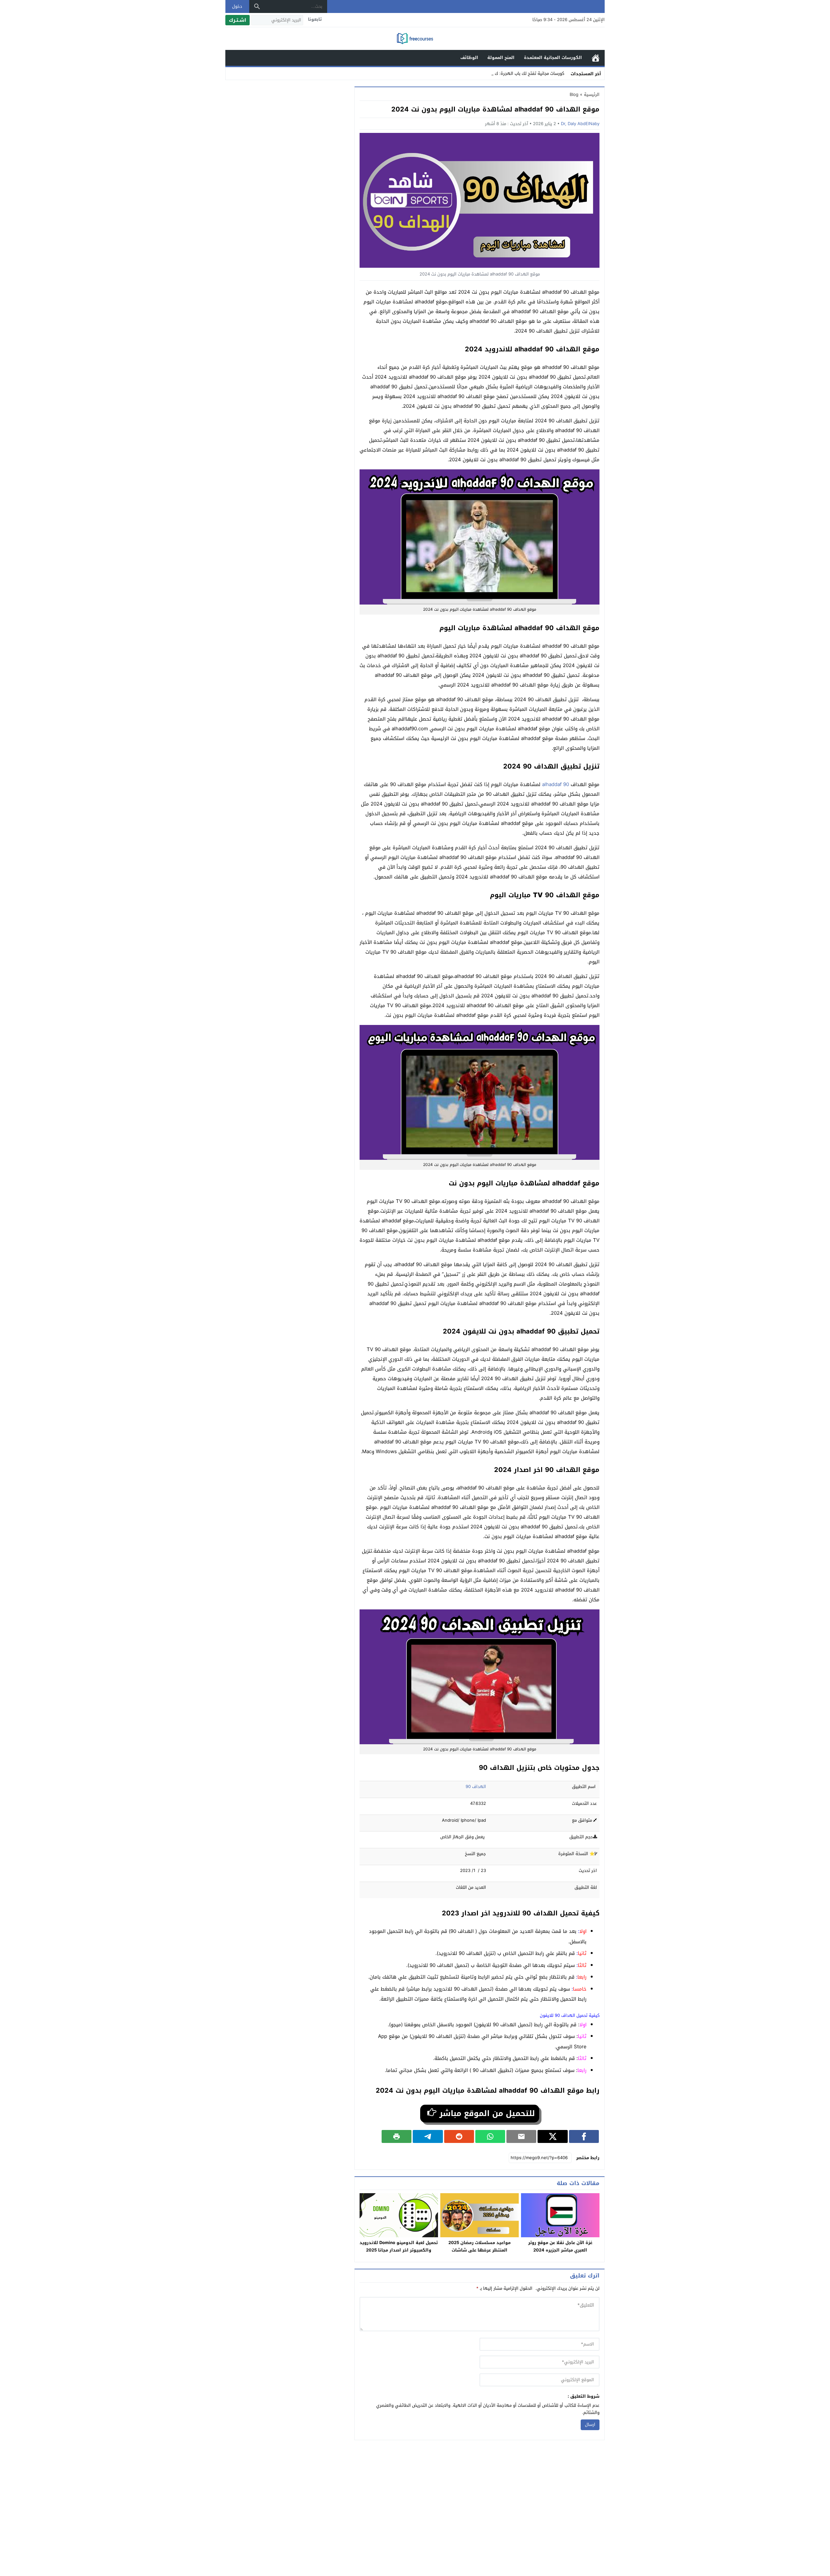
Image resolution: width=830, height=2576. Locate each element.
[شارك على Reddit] (459, 2136)
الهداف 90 (476, 1787)
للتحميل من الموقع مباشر (486, 2113)
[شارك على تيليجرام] (428, 2136)
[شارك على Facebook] (584, 2136)
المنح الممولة (501, 58)
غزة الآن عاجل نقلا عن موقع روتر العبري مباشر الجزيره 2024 (560, 2246)
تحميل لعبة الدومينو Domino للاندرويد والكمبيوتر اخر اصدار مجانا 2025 (399, 2246)
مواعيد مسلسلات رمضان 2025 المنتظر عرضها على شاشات (480, 2246)
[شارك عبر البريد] (521, 2136)
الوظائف (469, 58)
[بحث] (257, 6)
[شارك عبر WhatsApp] (490, 2136)
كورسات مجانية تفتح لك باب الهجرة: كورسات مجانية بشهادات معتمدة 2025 (495, 73)
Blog (574, 94)
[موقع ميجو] (415, 39)
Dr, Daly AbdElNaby (580, 124)
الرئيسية (596, 58)
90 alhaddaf (556, 784)
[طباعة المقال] (397, 2136)
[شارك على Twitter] (552, 2136)
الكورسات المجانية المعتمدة (553, 58)
